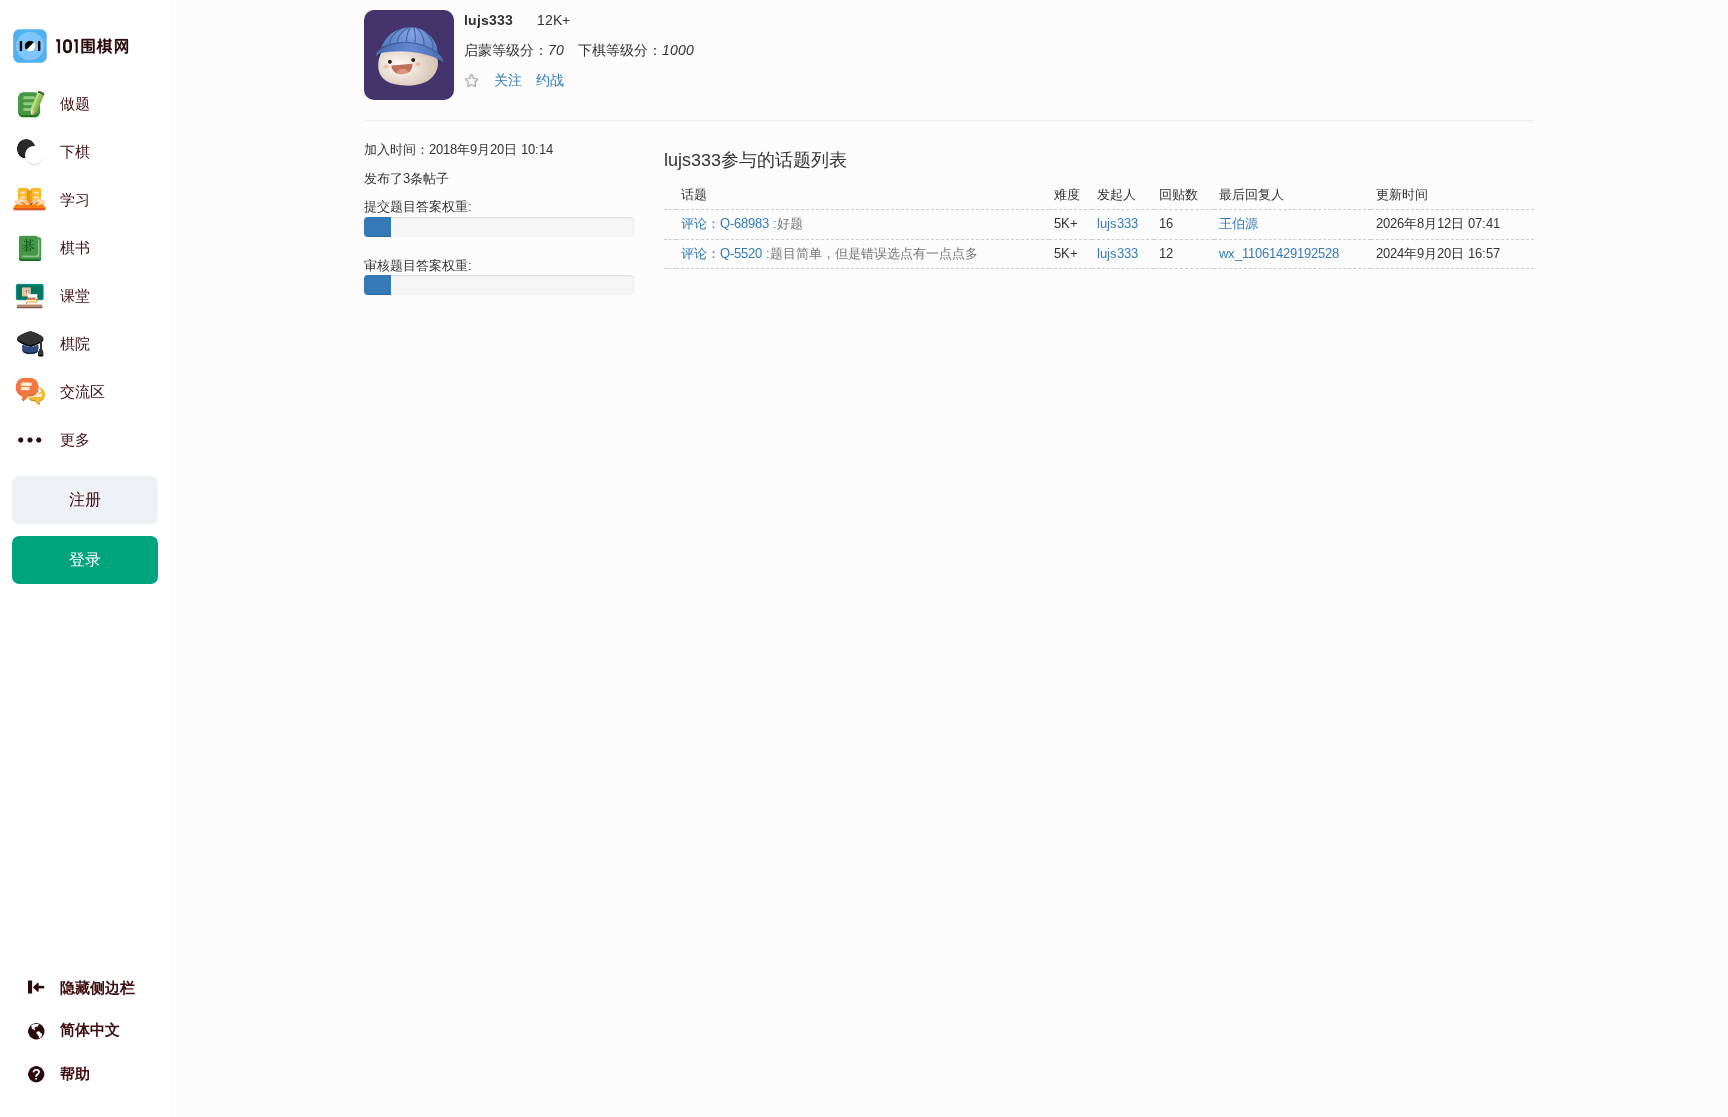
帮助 (75, 1073)
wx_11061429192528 (1279, 253)
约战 (550, 80)
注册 (85, 499)
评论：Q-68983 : (742, 223)
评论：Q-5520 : (829, 253)
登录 (85, 559)
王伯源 (1238, 223)
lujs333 (1117, 223)
